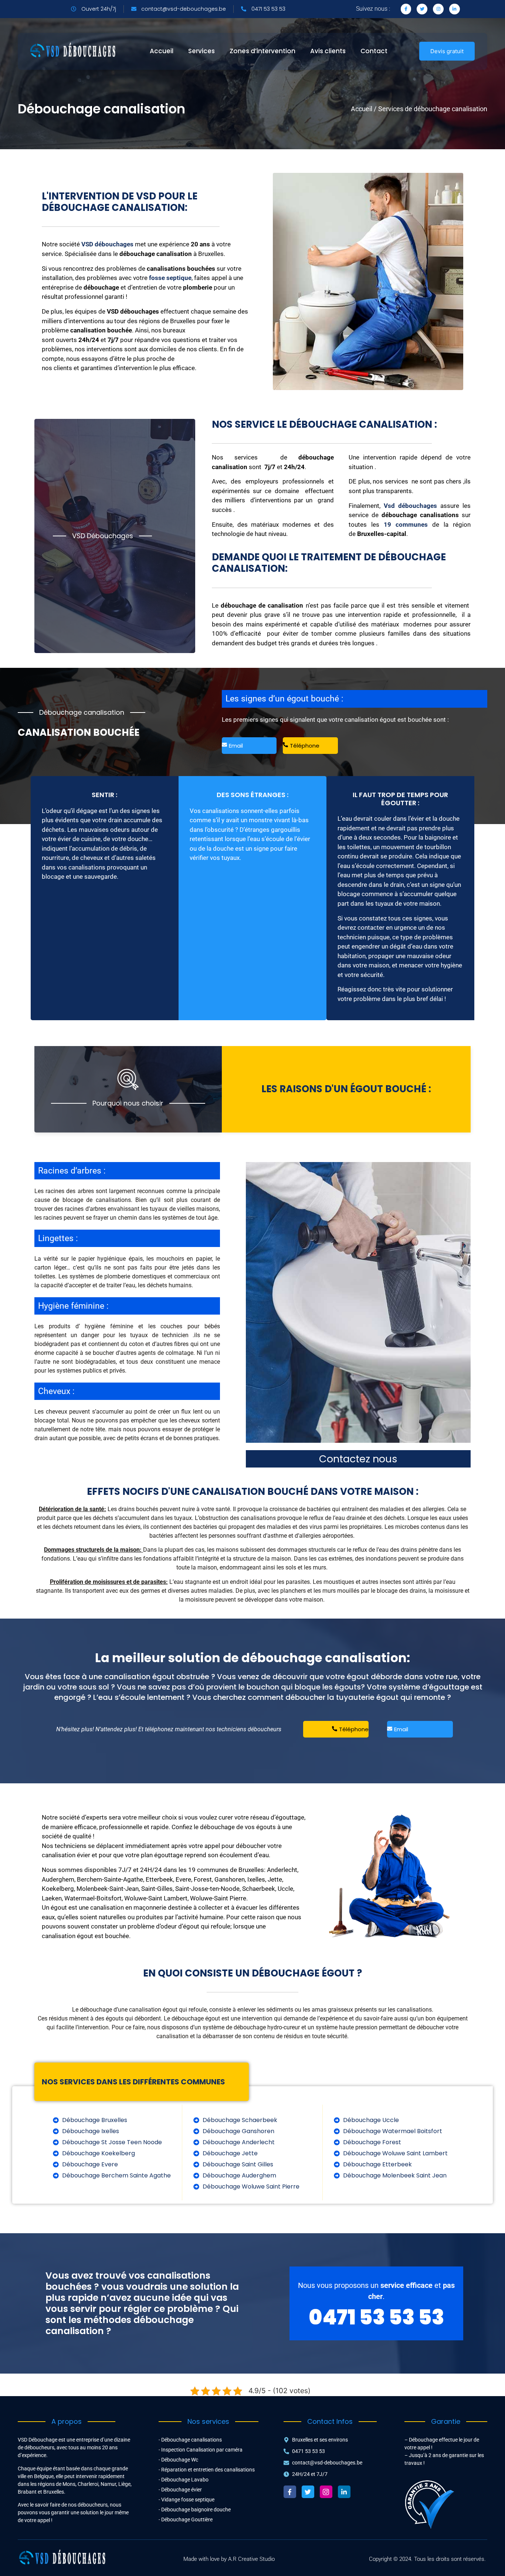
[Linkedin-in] (455, 9)
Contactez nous (358, 1459)
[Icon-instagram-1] (326, 2492)
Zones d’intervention (262, 51)
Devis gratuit (447, 51)
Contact (374, 51)
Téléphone (305, 746)
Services (201, 51)
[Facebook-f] (290, 2492)
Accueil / (364, 109)
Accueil (162, 51)
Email (236, 746)
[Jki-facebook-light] (406, 9)
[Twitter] (422, 9)
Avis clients (328, 51)
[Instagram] (438, 9)
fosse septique (170, 278)
